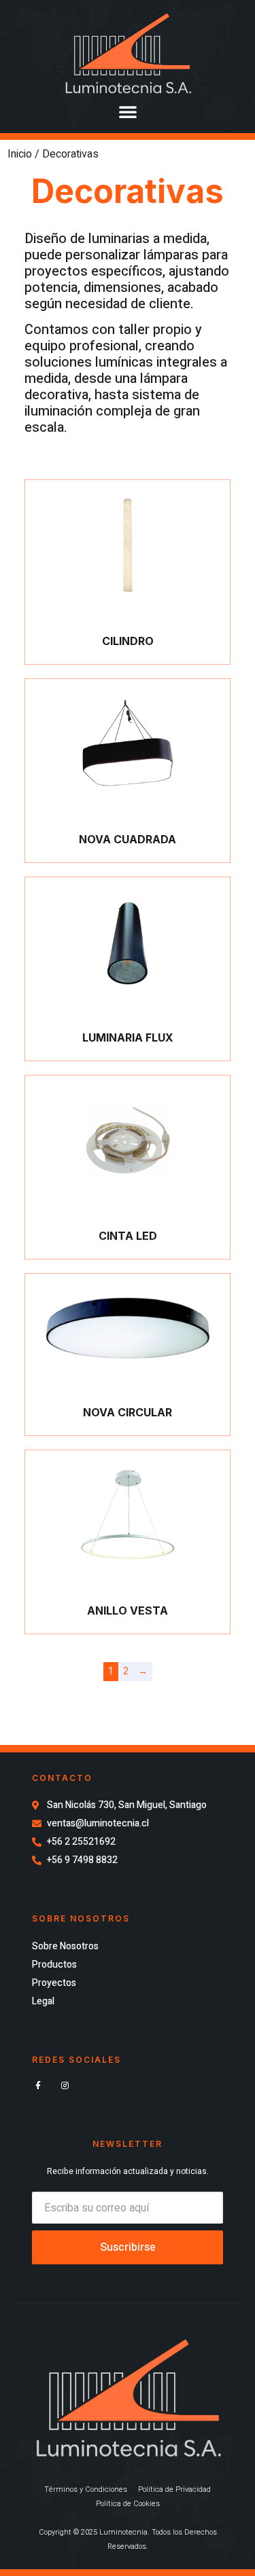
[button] (128, 111)
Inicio (20, 154)
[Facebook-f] (38, 2086)
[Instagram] (65, 2086)
